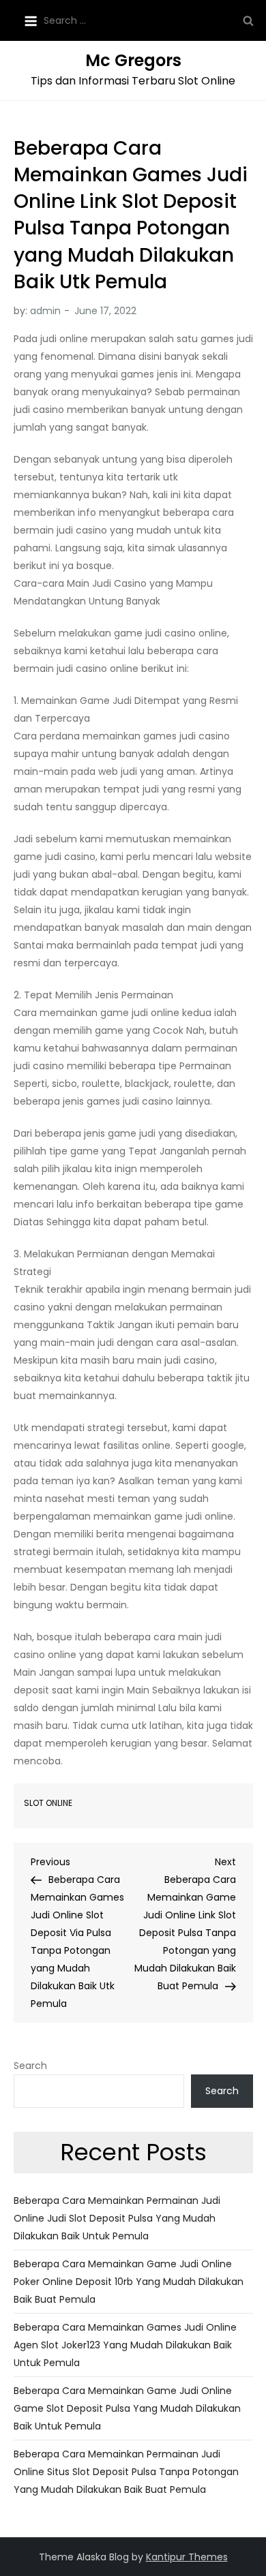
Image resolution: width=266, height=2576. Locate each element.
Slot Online (48, 1803)
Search (30, 2066)
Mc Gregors (133, 60)
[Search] (248, 20)
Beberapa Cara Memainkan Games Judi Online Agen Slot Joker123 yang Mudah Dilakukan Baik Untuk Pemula (125, 2345)
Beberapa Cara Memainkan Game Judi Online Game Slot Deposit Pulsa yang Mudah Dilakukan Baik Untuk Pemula (127, 2408)
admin (45, 311)
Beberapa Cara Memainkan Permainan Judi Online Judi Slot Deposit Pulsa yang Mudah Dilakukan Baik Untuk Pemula (117, 2218)
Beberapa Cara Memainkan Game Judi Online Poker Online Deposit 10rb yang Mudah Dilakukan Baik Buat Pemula (129, 2282)
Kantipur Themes (187, 2557)
